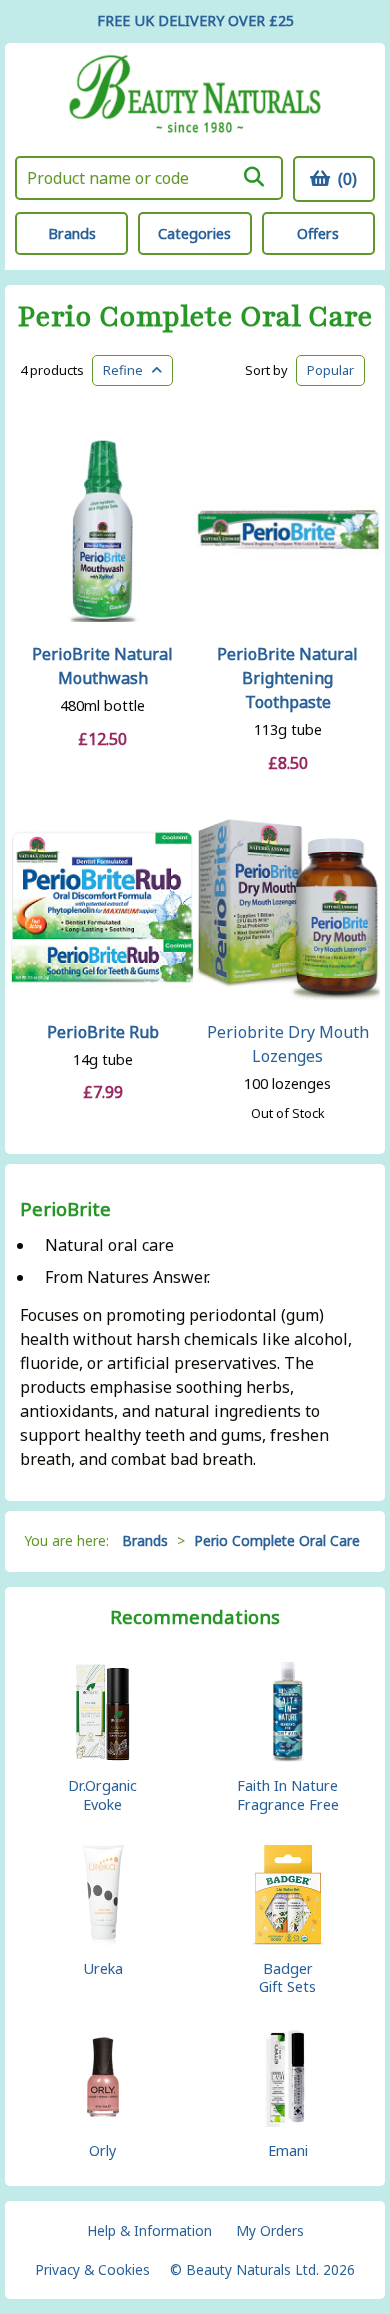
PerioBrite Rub (103, 1032)
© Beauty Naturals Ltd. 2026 (262, 2269)
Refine (127, 370)
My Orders (270, 2230)
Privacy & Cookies (92, 2269)
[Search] (254, 177)
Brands (72, 233)
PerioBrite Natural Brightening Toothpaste (287, 678)
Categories (194, 233)
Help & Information (149, 2230)
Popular (330, 370)
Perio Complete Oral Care (195, 317)
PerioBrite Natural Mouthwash (102, 666)
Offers (318, 233)
